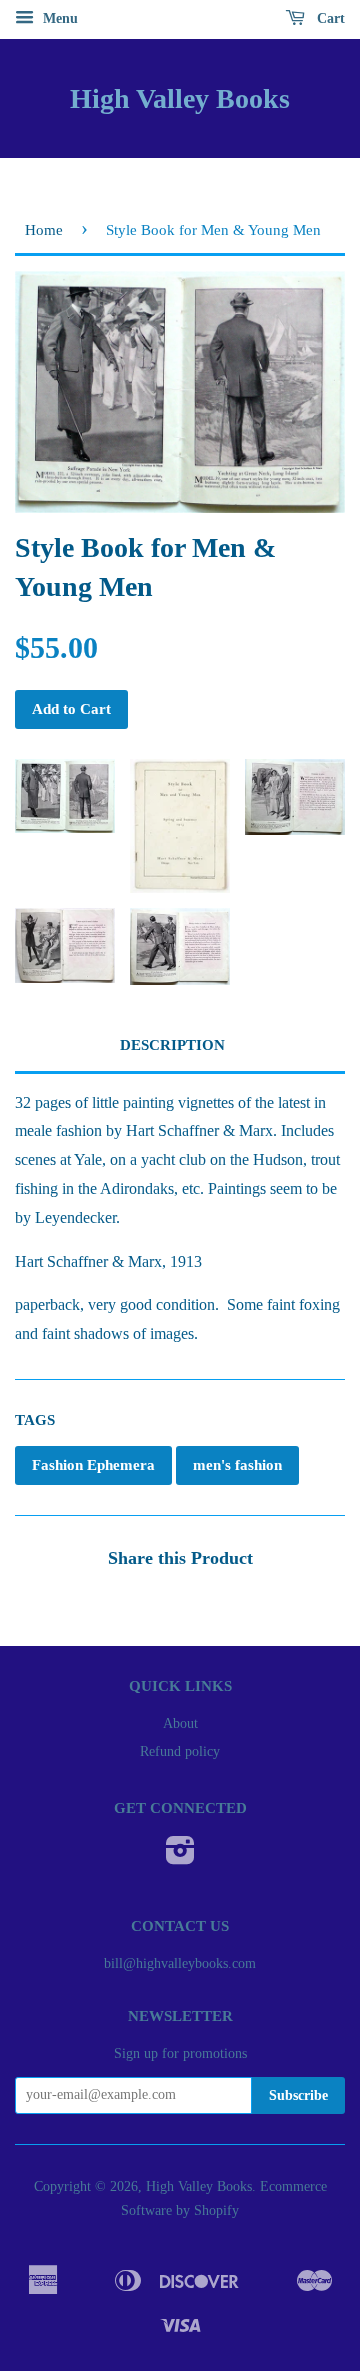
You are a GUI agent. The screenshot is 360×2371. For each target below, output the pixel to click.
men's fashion (237, 1465)
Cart (329, 18)
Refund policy (180, 1751)
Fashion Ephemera (93, 1465)
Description (172, 1045)
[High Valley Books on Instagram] (180, 1857)
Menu (58, 18)
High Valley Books (180, 98)
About (180, 1723)
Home (44, 230)
